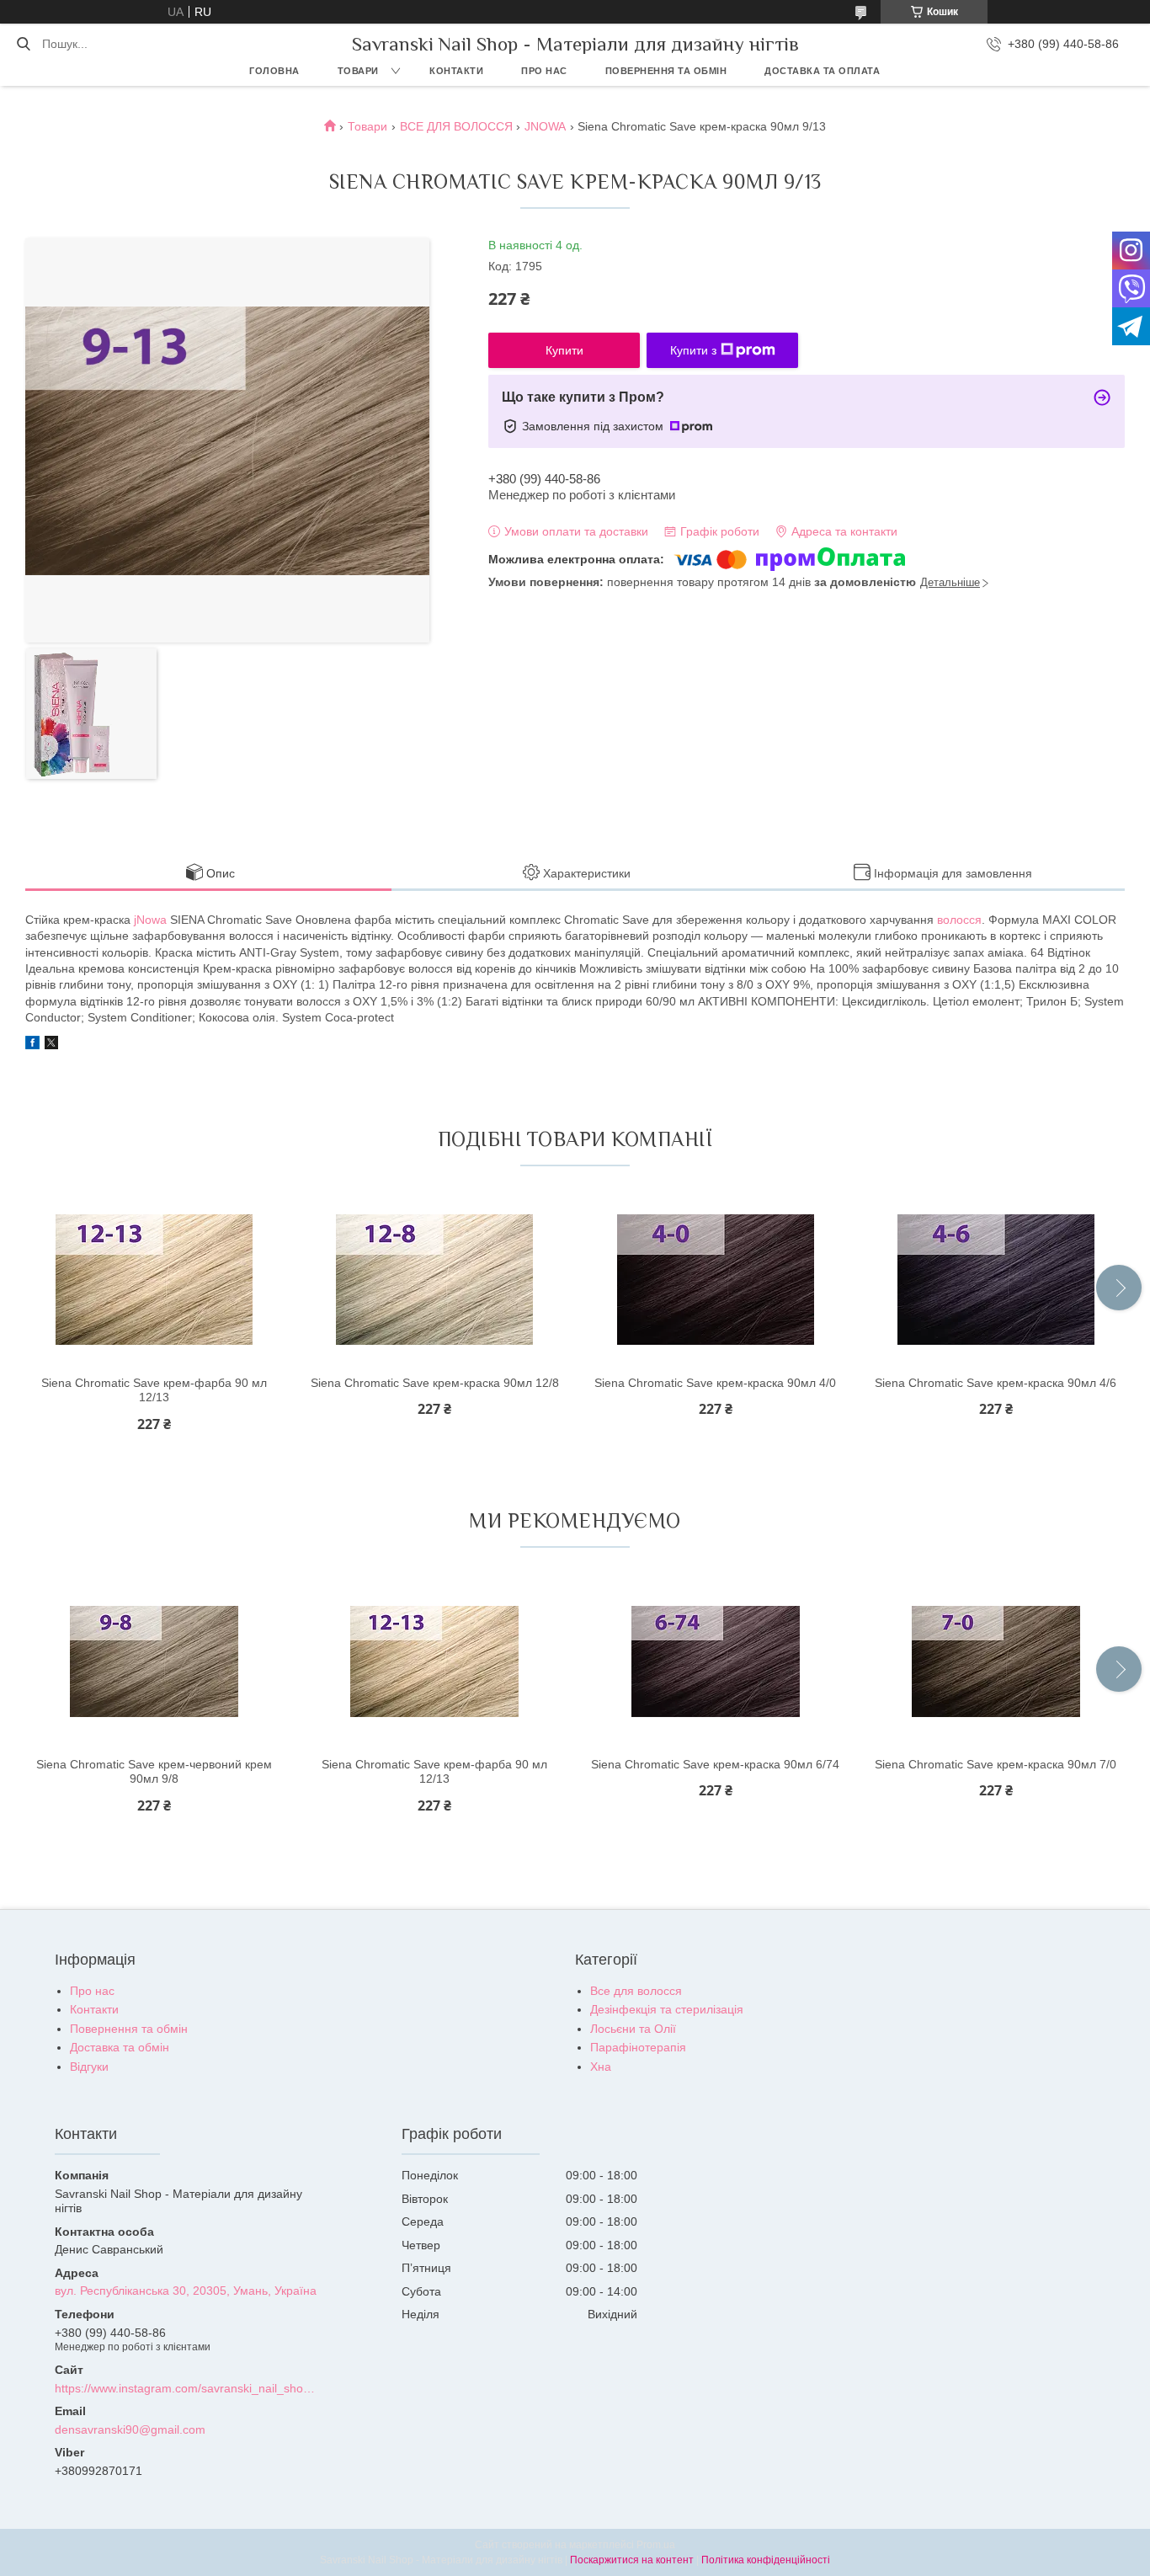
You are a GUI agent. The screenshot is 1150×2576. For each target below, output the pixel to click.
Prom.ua (656, 2545)
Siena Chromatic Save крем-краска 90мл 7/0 (996, 1764)
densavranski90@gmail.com (130, 2429)
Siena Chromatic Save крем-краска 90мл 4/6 (996, 1383)
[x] (51, 1045)
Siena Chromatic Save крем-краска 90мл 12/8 (435, 1383)
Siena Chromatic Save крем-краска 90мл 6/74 (715, 1764)
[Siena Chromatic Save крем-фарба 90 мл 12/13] (154, 1280)
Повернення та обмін (666, 71)
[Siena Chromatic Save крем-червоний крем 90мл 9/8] (154, 1661)
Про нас (544, 71)
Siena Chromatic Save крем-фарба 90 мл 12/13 (154, 1390)
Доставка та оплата (822, 71)
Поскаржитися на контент (632, 2560)
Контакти (456, 71)
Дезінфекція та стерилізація (667, 2009)
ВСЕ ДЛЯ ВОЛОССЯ (456, 126)
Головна (274, 71)
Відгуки (89, 2067)
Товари (358, 71)
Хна (601, 2067)
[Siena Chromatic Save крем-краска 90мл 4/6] (996, 1280)
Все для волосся (636, 1991)
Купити (564, 350)
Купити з (693, 350)
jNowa (150, 920)
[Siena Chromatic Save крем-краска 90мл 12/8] (434, 1280)
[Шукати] (23, 44)
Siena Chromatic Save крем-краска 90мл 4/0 (715, 1383)
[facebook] (32, 1045)
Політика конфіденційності (766, 2560)
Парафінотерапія (638, 2047)
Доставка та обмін (120, 2047)
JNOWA (545, 126)
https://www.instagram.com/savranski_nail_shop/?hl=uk (186, 2388)
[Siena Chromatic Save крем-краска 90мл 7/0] (996, 1661)
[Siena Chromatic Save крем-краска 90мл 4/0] (716, 1280)
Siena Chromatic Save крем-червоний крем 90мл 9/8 (154, 1772)
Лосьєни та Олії (633, 2029)
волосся (959, 920)
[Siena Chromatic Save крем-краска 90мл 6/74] (716, 1661)
